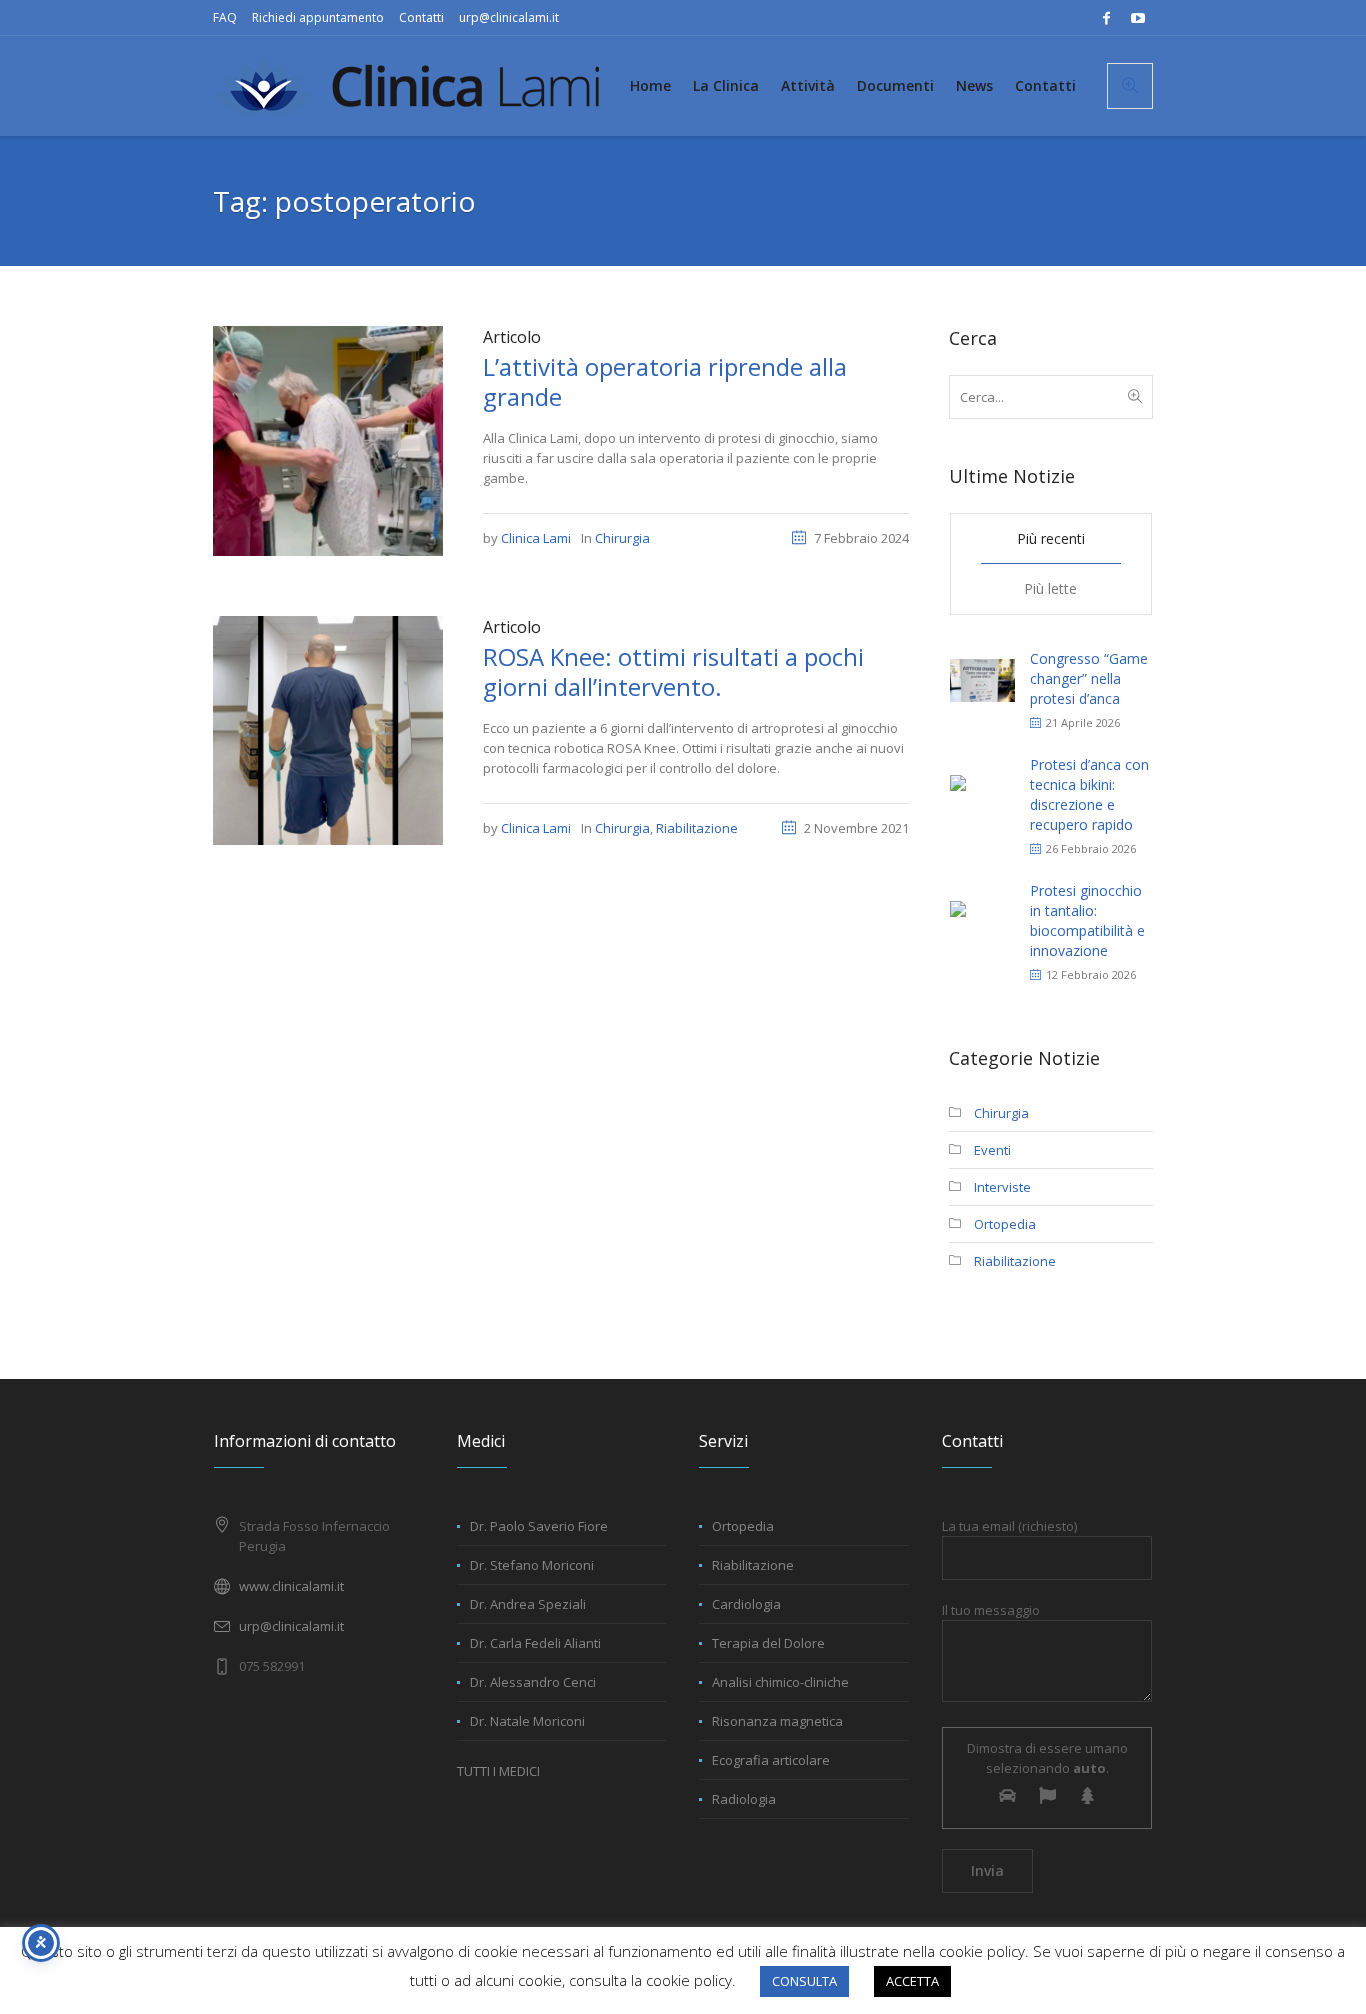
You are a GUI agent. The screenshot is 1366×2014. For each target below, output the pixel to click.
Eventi (992, 1150)
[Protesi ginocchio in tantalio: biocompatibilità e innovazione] (982, 920)
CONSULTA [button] (804, 1981)
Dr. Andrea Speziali (528, 1604)
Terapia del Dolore (768, 1643)
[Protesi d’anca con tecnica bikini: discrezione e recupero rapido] (982, 794)
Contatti (421, 17)
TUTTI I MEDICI (498, 1771)
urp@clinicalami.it (509, 17)
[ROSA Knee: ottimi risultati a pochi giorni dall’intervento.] (328, 729)
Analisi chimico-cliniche (780, 1682)
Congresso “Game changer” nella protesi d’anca (1089, 678)
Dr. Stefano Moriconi (532, 1565)
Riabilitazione (697, 828)
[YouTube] (1138, 18)
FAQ (225, 17)
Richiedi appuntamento (318, 17)
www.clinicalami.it (291, 1586)
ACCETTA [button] (912, 1981)
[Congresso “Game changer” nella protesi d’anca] (982, 678)
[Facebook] (1106, 18)
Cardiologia (746, 1604)
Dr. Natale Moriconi (527, 1721)
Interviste (1002, 1187)
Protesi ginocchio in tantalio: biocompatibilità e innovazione (1087, 920)
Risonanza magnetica (777, 1721)
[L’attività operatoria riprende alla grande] (328, 439)
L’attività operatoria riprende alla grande (665, 381)
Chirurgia (622, 538)
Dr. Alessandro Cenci (533, 1682)
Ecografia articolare (771, 1760)
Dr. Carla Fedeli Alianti (535, 1643)
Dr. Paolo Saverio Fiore (539, 1526)
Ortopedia (1005, 1224)
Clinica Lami (536, 538)
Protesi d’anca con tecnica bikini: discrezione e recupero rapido (1089, 794)
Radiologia (744, 1799)
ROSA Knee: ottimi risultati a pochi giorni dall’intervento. (673, 671)
